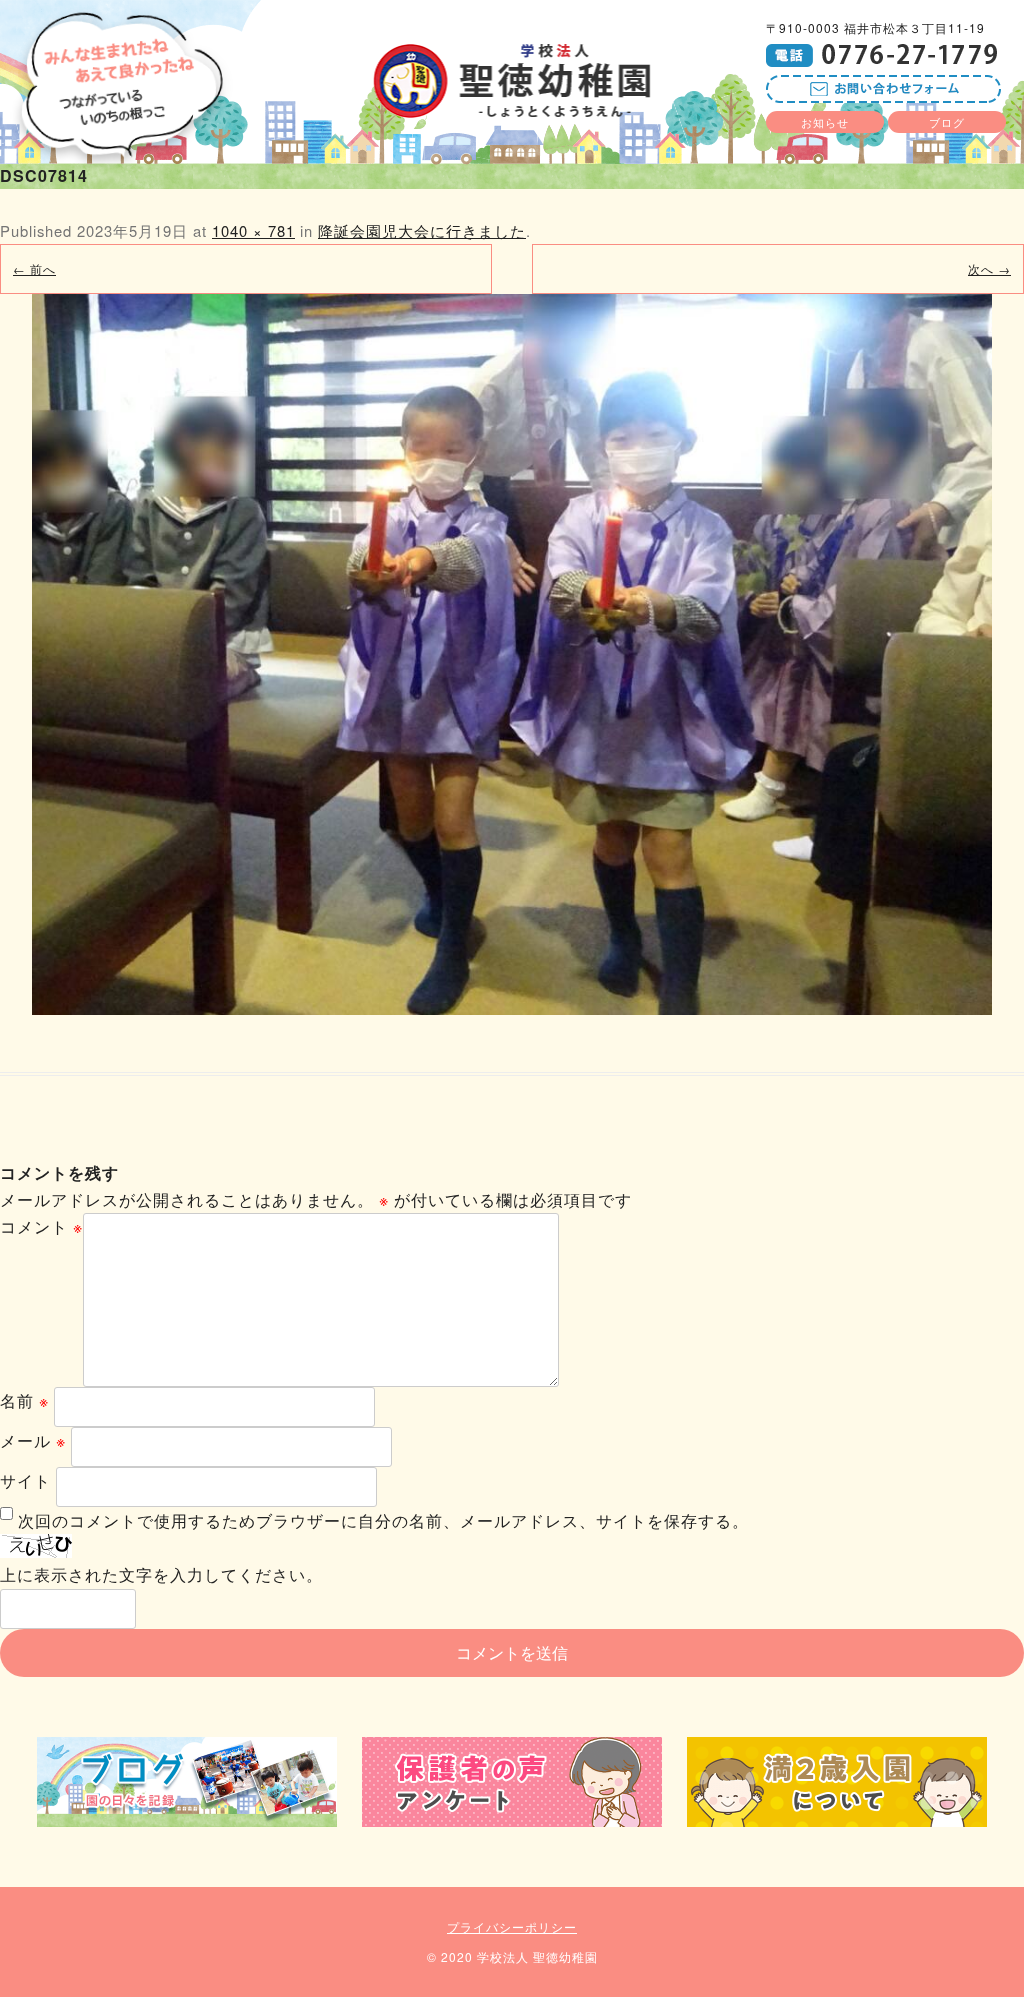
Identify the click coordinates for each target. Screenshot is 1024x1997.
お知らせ (825, 122)
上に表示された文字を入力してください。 (161, 1574)
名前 (24, 1400)
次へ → (989, 268)
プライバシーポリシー (512, 1926)
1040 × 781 (253, 230)
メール (33, 1440)
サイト (25, 1480)
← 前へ (34, 268)
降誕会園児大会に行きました (422, 230)
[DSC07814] (512, 654)
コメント (41, 1226)
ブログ (947, 122)
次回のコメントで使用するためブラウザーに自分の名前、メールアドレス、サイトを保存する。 (383, 1520)
